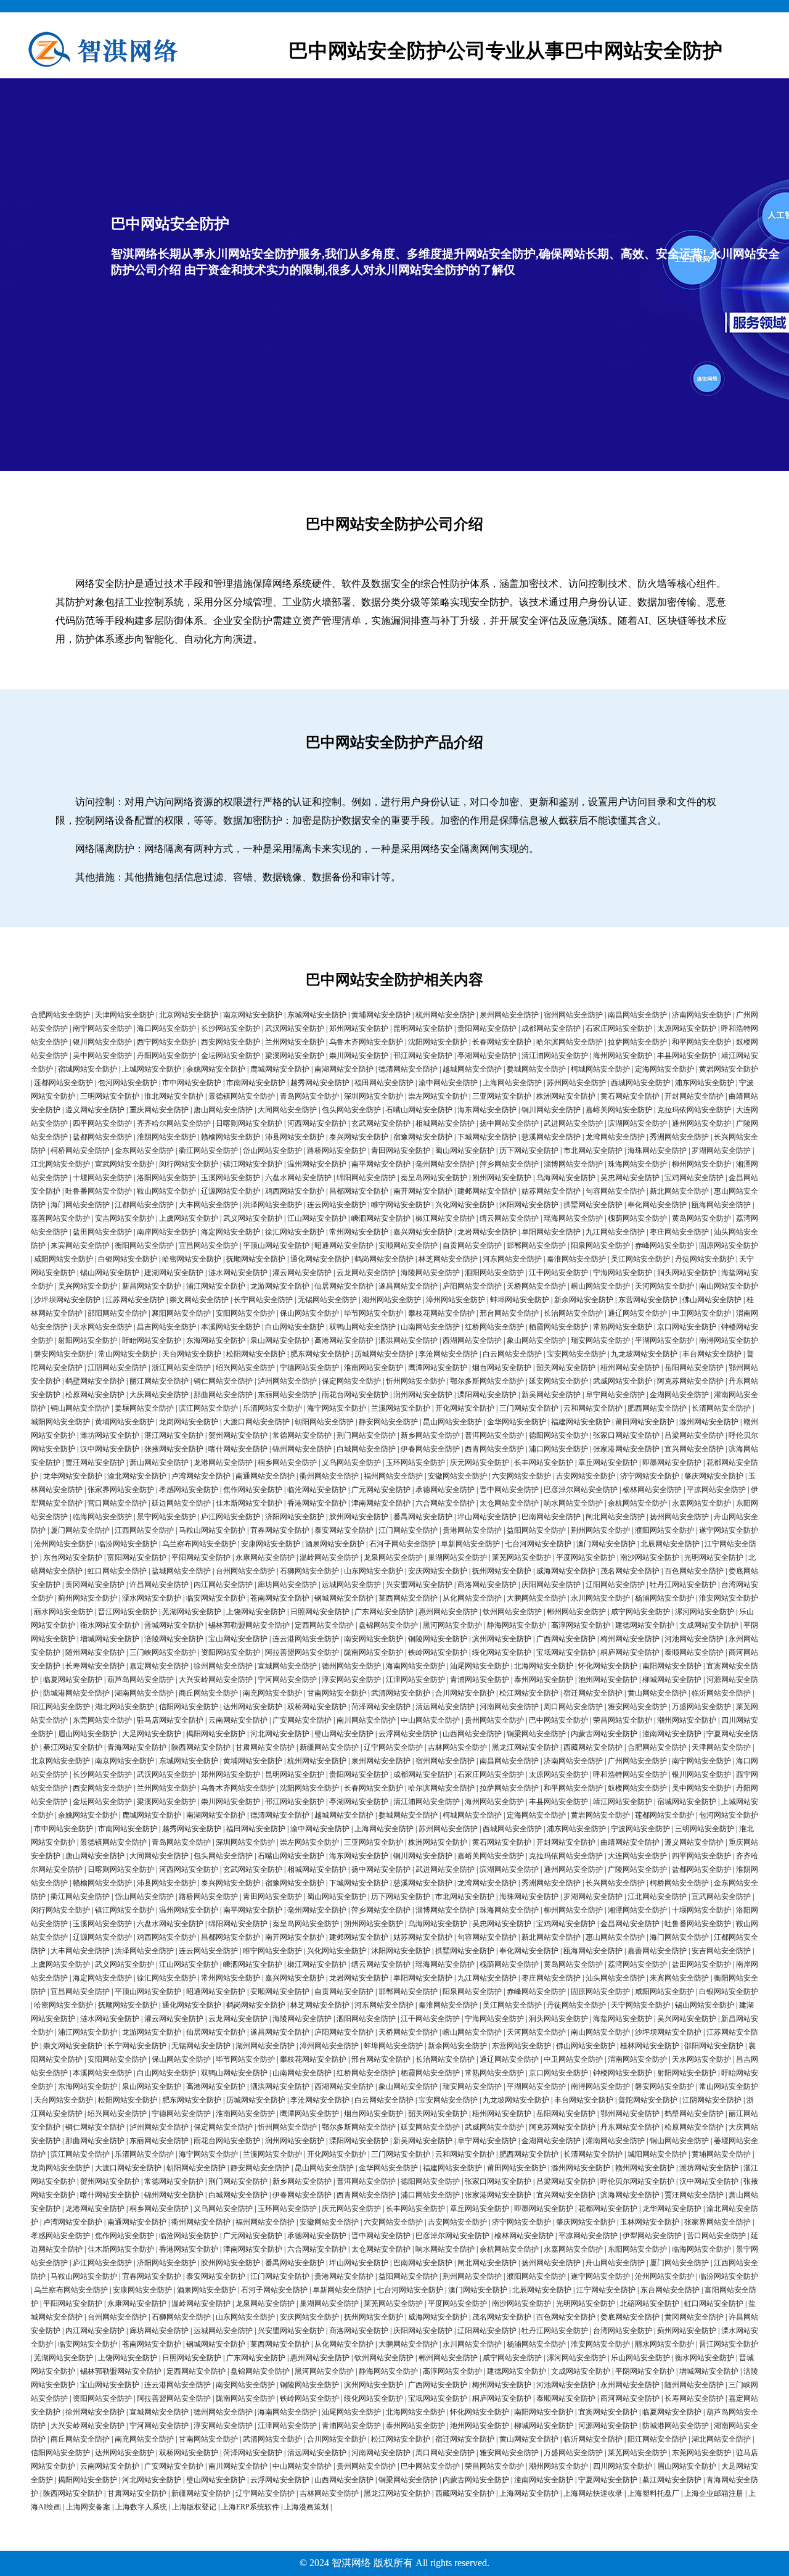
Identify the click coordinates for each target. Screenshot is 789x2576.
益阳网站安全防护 (536, 1530)
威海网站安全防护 (566, 1571)
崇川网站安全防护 (359, 1056)
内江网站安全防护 (223, 1585)
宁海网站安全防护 (623, 1273)
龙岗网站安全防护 (189, 1422)
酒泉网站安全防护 (335, 1544)
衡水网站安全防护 (110, 1625)
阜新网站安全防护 (470, 1544)
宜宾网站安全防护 (608, 2412)
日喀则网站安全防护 (249, 1123)
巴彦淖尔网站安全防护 (581, 1490)
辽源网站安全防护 (231, 1191)
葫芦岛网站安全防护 (141, 1680)
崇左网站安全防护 (438, 1096)
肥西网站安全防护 (657, 1408)
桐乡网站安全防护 (287, 1462)
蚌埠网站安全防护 (520, 1300)
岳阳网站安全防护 (694, 1368)
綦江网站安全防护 (73, 1747)
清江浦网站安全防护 (555, 1056)
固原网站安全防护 (729, 1245)
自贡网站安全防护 (472, 1245)
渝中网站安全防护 (448, 1083)
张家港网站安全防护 (626, 1449)
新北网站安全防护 (679, 1191)
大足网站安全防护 (152, 1734)
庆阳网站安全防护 (551, 1585)
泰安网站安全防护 (344, 1530)
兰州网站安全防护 (295, 1042)
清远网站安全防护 (445, 1707)
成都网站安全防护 (551, 1028)
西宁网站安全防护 (166, 1042)
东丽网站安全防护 (287, 1395)
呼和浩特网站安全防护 (630, 1774)
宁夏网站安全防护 (608, 2480)
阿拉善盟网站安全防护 (302, 1652)
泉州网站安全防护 (509, 1015)
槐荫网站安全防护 (637, 1218)
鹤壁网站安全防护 (95, 1381)
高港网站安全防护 (344, 1340)
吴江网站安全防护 (640, 1259)
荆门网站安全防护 (366, 1435)
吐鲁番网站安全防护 (99, 1191)
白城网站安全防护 (366, 1449)
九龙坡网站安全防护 (644, 1354)
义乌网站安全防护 (351, 1462)
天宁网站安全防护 (640, 2005)
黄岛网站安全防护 (701, 1218)
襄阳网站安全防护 (181, 1313)
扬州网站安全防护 (679, 1517)
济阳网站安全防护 (295, 1517)
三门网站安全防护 (529, 1408)
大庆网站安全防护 (159, 1395)
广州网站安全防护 (637, 1761)
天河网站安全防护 (664, 1286)
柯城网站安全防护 (600, 1069)
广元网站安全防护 (381, 1490)
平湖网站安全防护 (664, 1340)
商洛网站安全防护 (487, 1585)
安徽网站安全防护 (457, 1476)
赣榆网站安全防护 (231, 1137)
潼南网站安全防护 (672, 1734)
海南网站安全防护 (415, 1666)
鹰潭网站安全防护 (438, 1368)
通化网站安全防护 (320, 1259)
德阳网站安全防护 (558, 1435)
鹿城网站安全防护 (280, 1069)
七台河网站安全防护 (538, 1544)
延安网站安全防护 (558, 1381)
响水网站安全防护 (573, 1503)
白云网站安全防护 (512, 1354)
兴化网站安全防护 (465, 1205)
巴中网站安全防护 (558, 1720)
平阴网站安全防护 (645, 2371)
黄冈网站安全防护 (95, 1585)
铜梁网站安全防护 (536, 1734)
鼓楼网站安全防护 (637, 1788)
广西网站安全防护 (566, 1639)
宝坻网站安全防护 (566, 1652)
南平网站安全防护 (381, 1164)
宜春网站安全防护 (280, 1530)
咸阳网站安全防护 (63, 1259)
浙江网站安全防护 (181, 1368)
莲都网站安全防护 (63, 1083)
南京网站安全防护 (253, 1015)
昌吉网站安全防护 (166, 1327)
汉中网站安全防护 (110, 1449)
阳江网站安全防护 (60, 1707)
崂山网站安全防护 (600, 1286)
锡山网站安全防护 (110, 1273)
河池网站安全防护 (694, 1639)
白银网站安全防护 (128, 1259)
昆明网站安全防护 (423, 1028)
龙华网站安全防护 (73, 1476)
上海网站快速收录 (593, 2493)
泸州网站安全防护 (287, 1381)
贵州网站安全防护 (494, 1720)
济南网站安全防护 (701, 1015)
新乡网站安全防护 (430, 1435)
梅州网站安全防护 (630, 1639)
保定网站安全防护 (351, 1381)
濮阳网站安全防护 (664, 1530)
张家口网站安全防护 (626, 1435)
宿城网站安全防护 (88, 1069)
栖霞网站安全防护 (558, 1327)
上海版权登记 (194, 2507)
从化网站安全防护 (472, 1598)
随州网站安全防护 (95, 1652)
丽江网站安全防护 (159, 1381)
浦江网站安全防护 (216, 1286)
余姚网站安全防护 (216, 1069)
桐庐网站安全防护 (630, 1652)
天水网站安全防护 (102, 1327)
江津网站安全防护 (415, 1680)
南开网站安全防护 (423, 1191)
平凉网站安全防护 (716, 1490)
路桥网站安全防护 (337, 1151)
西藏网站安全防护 (593, 1747)
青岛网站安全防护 (309, 1096)
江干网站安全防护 (558, 1273)
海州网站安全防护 (623, 1056)
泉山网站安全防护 (280, 1340)
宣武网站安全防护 (125, 1164)
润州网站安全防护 (423, 1395)
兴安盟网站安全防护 (419, 1585)
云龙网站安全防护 (366, 1273)
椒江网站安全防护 (445, 1218)
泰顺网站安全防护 (694, 1652)
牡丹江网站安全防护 (683, 1585)
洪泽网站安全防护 (272, 1205)
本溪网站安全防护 (231, 1327)
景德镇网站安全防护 (242, 1096)
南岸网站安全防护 (166, 1232)
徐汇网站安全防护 (295, 1232)
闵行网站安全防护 (189, 1164)
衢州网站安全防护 (329, 1476)
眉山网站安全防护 (88, 1734)
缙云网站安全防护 (509, 1218)
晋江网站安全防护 (128, 1612)
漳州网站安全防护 (456, 1300)
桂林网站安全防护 (650, 2046)
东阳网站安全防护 (637, 2249)
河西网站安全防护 (317, 1123)
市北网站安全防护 (593, 1151)
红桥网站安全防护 (494, 1327)
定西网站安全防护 (324, 1625)
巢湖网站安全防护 (457, 1557)
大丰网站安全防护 (208, 1205)
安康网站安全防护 (271, 1544)
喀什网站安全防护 (238, 1449)
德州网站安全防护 (351, 1666)
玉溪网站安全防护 (231, 1178)
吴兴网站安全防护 (88, 1286)
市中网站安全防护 (192, 1083)
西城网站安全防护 (640, 1083)
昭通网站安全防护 (344, 1245)
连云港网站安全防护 (306, 1639)
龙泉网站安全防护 (393, 1557)
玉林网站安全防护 (650, 2222)
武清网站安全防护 (401, 1693)
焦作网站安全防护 (253, 1490)
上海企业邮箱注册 (714, 2493)
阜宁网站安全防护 (615, 1395)
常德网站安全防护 (302, 1435)
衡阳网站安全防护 (144, 1245)
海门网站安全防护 (80, 1205)
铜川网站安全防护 (551, 1110)
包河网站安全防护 (128, 1083)
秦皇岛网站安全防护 (434, 1178)
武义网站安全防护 (253, 1218)
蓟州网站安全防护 (88, 1598)
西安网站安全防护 (231, 1042)
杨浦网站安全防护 (664, 1598)
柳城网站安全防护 (672, 1680)
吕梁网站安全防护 (694, 1435)
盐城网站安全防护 (181, 1571)
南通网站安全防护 (265, 1476)
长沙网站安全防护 (231, 1028)
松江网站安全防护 (529, 1693)
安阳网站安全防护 (245, 1313)
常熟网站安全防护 (623, 1327)
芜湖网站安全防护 (192, 1612)
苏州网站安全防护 (576, 1083)
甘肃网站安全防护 (265, 1747)
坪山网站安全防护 (487, 1517)
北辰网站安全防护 (670, 1544)
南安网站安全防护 (374, 1639)
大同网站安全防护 (287, 1110)
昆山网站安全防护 (452, 1422)
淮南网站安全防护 (374, 1368)
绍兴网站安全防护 (245, 1368)
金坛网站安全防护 (231, 1056)
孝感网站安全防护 (189, 1490)
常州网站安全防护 (359, 1232)
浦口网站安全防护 (558, 1449)
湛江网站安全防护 (174, 1435)
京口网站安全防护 (687, 1327)
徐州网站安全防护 (223, 1666)
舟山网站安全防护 (615, 2263)
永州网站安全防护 (630, 2385)
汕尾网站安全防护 (480, 1666)
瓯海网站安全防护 (721, 1205)
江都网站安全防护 (144, 1205)
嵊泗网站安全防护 (381, 1218)
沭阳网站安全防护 (529, 1205)
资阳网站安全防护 (231, 1652)
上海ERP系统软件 (250, 2507)
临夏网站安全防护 (73, 1680)
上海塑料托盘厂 (653, 2493)
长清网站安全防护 (721, 1408)
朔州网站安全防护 (502, 1178)
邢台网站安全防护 (509, 1313)
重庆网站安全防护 (159, 1110)
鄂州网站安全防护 (630, 2114)
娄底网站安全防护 (630, 2317)
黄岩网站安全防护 (729, 1069)
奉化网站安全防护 (657, 1205)
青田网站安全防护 (401, 1151)
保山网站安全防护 (309, 1313)
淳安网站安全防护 (351, 1680)
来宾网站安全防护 (80, 1245)
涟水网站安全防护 (238, 1273)
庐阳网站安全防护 (472, 1286)
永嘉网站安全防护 (701, 1503)
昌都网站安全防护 (359, 1191)
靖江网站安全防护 (623, 1802)
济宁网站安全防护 (650, 1476)
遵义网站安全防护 (95, 1110)
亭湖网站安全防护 (487, 1056)
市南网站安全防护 (256, 1083)
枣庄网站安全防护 (679, 1232)
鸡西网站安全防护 (295, 1191)
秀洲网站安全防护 (679, 1137)
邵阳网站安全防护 (117, 1313)
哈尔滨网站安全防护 (570, 1042)
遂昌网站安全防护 (408, 1286)
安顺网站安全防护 (408, 1245)
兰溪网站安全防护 (401, 1408)
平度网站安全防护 (586, 1557)
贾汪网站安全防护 (95, 1462)
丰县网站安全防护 (687, 1056)
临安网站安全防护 (216, 1598)
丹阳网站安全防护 (166, 1056)
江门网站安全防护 (408, 1530)
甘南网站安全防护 (337, 1693)
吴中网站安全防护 (102, 1056)
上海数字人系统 (141, 2507)
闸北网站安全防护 (615, 1517)
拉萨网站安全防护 (637, 1042)
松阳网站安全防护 (256, 1354)
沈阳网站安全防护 (438, 1042)
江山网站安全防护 (317, 1218)
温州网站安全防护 (317, 1164)
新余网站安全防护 (584, 1300)
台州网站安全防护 (245, 1571)
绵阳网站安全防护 (366, 1178)
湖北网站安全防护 (125, 1707)
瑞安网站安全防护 (600, 1340)
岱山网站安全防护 (272, 1151)
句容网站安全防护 (615, 1191)
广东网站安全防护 (384, 1612)
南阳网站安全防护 (672, 1666)
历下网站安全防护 (529, 1151)
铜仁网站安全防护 (223, 1381)
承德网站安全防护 (445, 1490)
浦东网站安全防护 (705, 1083)
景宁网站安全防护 (166, 1517)
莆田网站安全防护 (645, 1422)
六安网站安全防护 (521, 1476)
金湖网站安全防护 (679, 1395)
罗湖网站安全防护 (721, 1151)
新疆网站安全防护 (329, 1747)
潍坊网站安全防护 (110, 1435)
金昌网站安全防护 (630, 1924)
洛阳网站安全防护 (166, 1178)
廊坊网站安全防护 (287, 1585)
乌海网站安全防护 (566, 1178)
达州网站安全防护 (253, 1707)
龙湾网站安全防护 (615, 1137)
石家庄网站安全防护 (619, 1028)
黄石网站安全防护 (630, 1096)
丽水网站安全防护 (63, 1612)
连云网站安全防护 (337, 1205)
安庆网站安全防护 (438, 1571)
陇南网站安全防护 (374, 1652)
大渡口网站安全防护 (256, 1422)
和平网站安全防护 (701, 1042)
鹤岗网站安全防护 (384, 1259)
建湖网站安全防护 (174, 1273)
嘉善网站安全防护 (60, 1218)
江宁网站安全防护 (606, 2290)
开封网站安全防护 (694, 1096)
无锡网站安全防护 (327, 1300)
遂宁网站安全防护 (729, 1530)
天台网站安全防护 (192, 1354)
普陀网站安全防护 (648, 2100)
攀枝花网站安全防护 (441, 1313)
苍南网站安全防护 (280, 1598)
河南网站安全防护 (509, 1707)
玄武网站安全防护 (381, 1123)
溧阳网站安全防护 (487, 1395)
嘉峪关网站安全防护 (619, 1110)
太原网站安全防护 (687, 1028)
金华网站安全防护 (517, 1422)
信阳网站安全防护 (189, 1707)
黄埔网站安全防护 (381, 1015)
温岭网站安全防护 (329, 1557)
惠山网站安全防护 (615, 1937)
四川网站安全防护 (623, 2466)
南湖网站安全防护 (344, 1069)
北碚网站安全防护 (650, 2303)
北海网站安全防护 (544, 1666)
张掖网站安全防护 (174, 1449)
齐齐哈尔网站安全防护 (174, 1123)
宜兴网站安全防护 (694, 1449)
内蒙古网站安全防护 (604, 1734)
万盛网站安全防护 (701, 1707)
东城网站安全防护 (317, 1015)
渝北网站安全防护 (137, 1476)
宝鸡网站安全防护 (694, 1178)
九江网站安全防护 (615, 1232)
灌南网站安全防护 (615, 2141)
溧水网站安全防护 (152, 1598)
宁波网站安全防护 (640, 1829)
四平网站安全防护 (102, 1123)
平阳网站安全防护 (201, 1557)
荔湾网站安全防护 (637, 1964)
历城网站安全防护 (384, 1354)
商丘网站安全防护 (208, 1693)
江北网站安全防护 (60, 1164)
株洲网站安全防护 (566, 1096)
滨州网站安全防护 (502, 1639)
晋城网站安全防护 (174, 1625)
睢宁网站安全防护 (401, 1205)
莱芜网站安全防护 (521, 1557)
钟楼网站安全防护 (623, 2073)
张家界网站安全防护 (121, 1490)
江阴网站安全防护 (117, 1368)
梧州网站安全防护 (630, 1368)
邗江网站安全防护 (423, 1056)
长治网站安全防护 (573, 1313)
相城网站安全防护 (445, 1123)
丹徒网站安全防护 (705, 1259)
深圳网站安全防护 (374, 1096)
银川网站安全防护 (102, 1042)
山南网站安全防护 (430, 1327)
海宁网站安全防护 (337, 1408)
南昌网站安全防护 (637, 1015)
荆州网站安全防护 (600, 1530)
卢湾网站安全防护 (201, 1476)
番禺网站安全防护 (423, 1517)
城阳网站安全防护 (60, 1422)
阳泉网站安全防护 (600, 1245)
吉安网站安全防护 (586, 1476)
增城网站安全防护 (110, 1639)
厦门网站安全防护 (80, 1530)
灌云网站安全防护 (302, 1273)
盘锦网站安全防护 (388, 1625)
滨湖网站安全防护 (637, 1123)
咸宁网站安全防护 (640, 1612)
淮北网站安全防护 (174, 1096)
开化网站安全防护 (465, 1408)
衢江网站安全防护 (208, 1151)
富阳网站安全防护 (137, 1557)
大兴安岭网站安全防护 (216, 1680)
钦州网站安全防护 (512, 1612)
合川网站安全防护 (465, 1693)
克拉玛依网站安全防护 (694, 1110)
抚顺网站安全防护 (256, 1259)
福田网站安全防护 (384, 1083)
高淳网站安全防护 (581, 1625)
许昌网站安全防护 (159, 1585)
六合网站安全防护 (445, 1503)
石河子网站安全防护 (403, 1544)
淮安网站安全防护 (729, 1598)
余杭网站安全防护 (637, 1503)
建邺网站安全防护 (487, 1191)
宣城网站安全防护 (287, 1666)
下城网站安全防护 (487, 1137)
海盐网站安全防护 (623, 2019)
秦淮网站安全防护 (576, 1259)
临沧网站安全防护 (317, 1490)
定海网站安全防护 (664, 1069)
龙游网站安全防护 (280, 1286)
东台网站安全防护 (73, 1557)
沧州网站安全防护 (63, 1544)
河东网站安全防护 (512, 1259)
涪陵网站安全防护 (174, 1639)
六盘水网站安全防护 (298, 1178)
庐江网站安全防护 (231, 1517)
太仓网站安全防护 (509, 1503)
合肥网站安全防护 (60, 1015)
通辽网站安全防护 (637, 1313)
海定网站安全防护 (231, 1232)
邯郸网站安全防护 (536, 1245)
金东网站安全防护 (144, 1151)
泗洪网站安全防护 (408, 1340)
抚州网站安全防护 (502, 1571)
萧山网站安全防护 (159, 1462)
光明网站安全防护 (714, 1557)
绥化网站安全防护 (502, 1652)
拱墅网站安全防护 (593, 1205)
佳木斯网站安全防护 (249, 1503)
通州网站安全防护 (701, 1123)
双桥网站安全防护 (317, 1707)
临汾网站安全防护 (128, 1544)
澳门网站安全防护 (606, 1544)
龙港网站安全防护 (223, 1462)
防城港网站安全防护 (76, 1693)
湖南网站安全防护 (144, 1693)
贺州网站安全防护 (238, 1435)
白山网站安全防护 (295, 1327)
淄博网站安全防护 (573, 1164)
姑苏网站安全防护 (551, 1191)
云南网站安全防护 (238, 1720)
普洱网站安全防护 (494, 1435)
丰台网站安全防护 (712, 1354)
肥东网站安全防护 (320, 1354)
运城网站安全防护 (351, 1585)
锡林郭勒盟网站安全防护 (249, 1625)
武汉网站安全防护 (295, 1028)
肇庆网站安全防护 (714, 1476)
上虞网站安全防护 (189, 1218)
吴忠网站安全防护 (630, 1178)
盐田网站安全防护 (102, 1232)
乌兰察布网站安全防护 (199, 1544)
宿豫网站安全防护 (423, 1137)
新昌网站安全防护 (152, 1286)
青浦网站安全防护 (480, 1680)
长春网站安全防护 (502, 1042)
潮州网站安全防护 (687, 1720)
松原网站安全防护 (95, 1395)
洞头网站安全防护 (687, 1273)
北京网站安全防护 (189, 1015)
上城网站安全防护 (152, 1069)
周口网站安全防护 (573, 1707)
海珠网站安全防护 (657, 1151)
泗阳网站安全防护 (494, 1273)
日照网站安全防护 (320, 1612)
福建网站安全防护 (581, 1422)
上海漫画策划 (306, 2507)
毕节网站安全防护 (374, 1313)
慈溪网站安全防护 (551, 1137)
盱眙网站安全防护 (152, 1340)
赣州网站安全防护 (645, 2168)
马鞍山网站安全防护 (212, 1530)
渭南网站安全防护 (637, 2059)
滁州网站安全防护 (709, 1422)
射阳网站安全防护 (88, 1340)
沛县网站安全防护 (295, 1137)
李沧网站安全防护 (448, 1354)
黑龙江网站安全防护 (525, 1747)
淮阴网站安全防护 (166, 1137)
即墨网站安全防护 (672, 1462)
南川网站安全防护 (366, 1720)
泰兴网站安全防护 (359, 1137)
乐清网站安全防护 (272, 1408)
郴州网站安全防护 (576, 1612)
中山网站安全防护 (430, 1720)
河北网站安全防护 (280, 1734)
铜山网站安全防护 (80, 1408)
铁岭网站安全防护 (438, 1652)
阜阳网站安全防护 (551, 1232)
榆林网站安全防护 (652, 1490)
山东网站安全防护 (374, 1571)
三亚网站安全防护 (502, 1096)
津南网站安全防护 (381, 1503)
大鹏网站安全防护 (536, 1598)
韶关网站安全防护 (566, 1368)
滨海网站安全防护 (630, 2195)
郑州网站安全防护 (359, 1028)
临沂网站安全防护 (721, 1693)
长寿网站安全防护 (95, 1666)
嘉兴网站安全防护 (423, 1232)
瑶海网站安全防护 (573, 1218)
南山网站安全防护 (729, 1286)
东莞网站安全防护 (102, 1720)
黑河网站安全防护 (452, 1625)
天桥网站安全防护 (536, 1286)
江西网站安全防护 (144, 1530)
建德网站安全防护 (645, 1625)
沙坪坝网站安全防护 (67, 1300)
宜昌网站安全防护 (208, 1245)
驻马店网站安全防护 (170, 1720)
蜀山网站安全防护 (465, 1151)
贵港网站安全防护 (472, 1530)
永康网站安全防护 (265, 1557)
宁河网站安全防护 (287, 1680)
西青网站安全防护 (494, 1449)
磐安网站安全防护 (63, 1354)
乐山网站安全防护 (640, 2358)
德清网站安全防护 (408, 1069)
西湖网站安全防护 (472, 1340)
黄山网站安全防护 (657, 1693)
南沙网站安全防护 (650, 1557)
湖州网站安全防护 (391, 1300)
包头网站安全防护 (351, 1110)
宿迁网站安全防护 (593, 1693)
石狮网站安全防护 (309, 1571)
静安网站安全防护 (388, 1422)
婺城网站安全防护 (536, 1069)
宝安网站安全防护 (576, 1354)
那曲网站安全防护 (223, 1395)
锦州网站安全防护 (302, 1449)
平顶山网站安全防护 (276, 1245)
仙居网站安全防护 (344, 1286)
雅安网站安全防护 (637, 1707)
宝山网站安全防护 (238, 1639)
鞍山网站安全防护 (166, 1191)
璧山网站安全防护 (344, 1734)
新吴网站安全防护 (551, 1395)
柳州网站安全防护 (701, 1164)
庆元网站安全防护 (480, 1462)
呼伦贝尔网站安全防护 (637, 2181)
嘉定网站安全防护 (159, 1666)
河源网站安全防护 (608, 2426)
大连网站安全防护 (637, 1856)
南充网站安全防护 (272, 1693)
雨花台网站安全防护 (355, 1395)
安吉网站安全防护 (125, 1218)
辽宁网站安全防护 (393, 1747)
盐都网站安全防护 (102, 1137)
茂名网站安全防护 (630, 1571)
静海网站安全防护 (517, 1625)
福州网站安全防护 (393, 1476)
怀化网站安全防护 (608, 1666)
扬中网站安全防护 (509, 1123)
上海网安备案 (88, 2507)
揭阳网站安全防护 (216, 1734)
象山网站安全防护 (536, 1340)
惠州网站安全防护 (448, 1612)
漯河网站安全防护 (705, 1612)
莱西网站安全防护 (408, 1598)
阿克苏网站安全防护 (690, 1381)
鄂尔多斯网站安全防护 (487, 1381)
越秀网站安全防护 (320, 1083)
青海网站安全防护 (137, 1747)
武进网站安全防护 (573, 1123)
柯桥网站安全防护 (80, 1151)
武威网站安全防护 (623, 1381)
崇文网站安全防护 (199, 1300)
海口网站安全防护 (166, 1028)
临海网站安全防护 (102, 1517)
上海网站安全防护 (512, 1083)
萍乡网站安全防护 (509, 1164)
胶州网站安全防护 (359, 1517)
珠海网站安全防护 (637, 1164)
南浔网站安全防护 (729, 1340)
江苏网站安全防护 (135, 1300)
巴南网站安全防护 (551, 1517)
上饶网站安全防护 (256, 1612)
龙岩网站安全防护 (487, 1232)
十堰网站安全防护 (102, 1178)
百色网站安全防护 (694, 1571)
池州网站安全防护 (608, 1680)
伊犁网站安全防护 (652, 2236)
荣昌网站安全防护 (623, 1720)
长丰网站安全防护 (544, 1462)
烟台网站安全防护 (502, 1368)
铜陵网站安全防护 (438, 1639)
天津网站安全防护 (125, 1015)
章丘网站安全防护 (608, 1462)
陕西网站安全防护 (201, 1747)
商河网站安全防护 (630, 2398)
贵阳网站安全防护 (487, 1028)
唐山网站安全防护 (223, 1110)
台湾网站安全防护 (623, 2331)
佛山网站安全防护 (712, 1300)
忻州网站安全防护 (415, 1381)
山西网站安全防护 (472, 1734)
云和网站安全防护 (593, 1408)
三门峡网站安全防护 (163, 1652)
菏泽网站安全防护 (381, 1707)
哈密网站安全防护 (192, 1259)
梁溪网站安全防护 (295, 1056)
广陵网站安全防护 (637, 1869)
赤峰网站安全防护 (664, 1245)
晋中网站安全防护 (509, 1490)
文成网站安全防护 (709, 1625)
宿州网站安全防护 (573, 1015)
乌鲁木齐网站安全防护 (366, 1042)
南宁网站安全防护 (102, 1028)
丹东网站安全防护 (630, 2127)
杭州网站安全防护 (445, 1015)
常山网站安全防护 (128, 1354)
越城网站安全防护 (472, 1069)
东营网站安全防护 (648, 1300)
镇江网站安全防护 (253, 1164)
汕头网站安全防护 (615, 1978)
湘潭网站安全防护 (637, 1910)
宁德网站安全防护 (309, 1368)
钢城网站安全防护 (344, 1598)
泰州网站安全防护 (544, 1680)
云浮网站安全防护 (408, 1734)
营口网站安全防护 (117, 1503)
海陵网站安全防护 (430, 1273)
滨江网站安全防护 (208, 1408)
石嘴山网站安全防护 (419, 1110)
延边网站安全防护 (181, 1503)
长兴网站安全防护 (615, 1883)
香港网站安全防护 (317, 1503)
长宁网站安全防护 (263, 1300)
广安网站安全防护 (302, 1720)
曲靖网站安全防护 (630, 1842)
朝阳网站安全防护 (324, 1422)
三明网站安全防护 (110, 1096)
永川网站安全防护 (600, 1598)
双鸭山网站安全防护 (362, 1327)
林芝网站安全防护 (448, 1259)
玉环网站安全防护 (415, 1462)
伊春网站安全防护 (430, 1449)
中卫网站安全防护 (701, 1313)
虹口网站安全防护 (117, 1571)
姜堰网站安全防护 (144, 1408)
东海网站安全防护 (216, 1340)
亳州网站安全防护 (445, 1164)
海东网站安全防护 (487, 1110)
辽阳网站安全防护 (615, 1585)
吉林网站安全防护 (457, 1747)
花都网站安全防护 (608, 2209)
